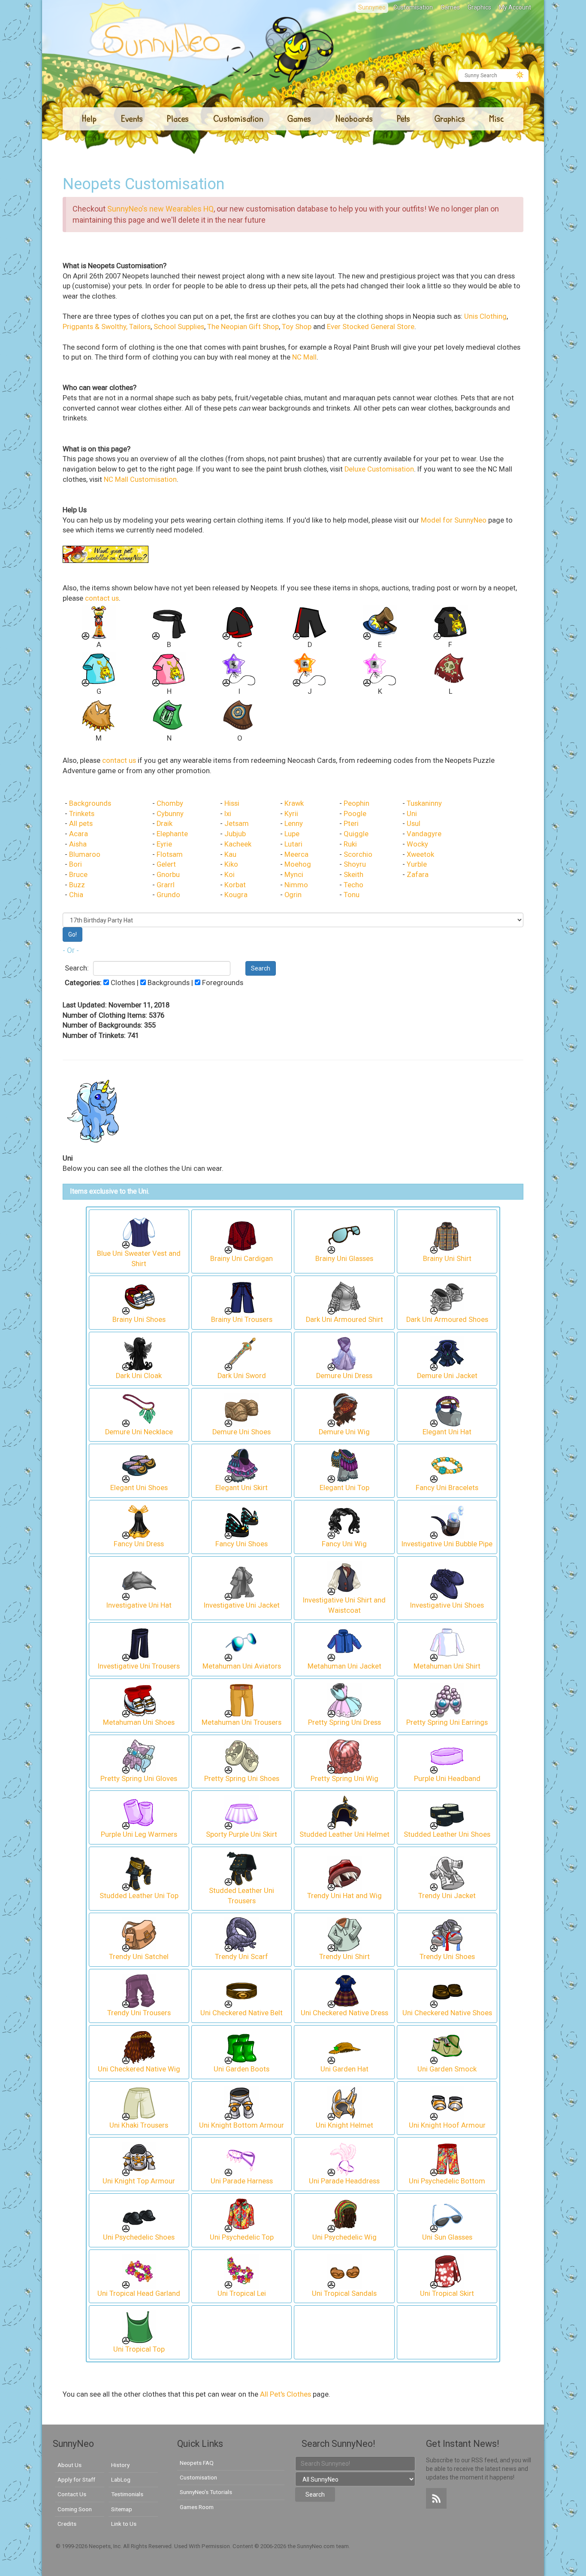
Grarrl (166, 885)
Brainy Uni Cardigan (242, 1259)
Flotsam (170, 854)
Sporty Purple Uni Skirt (242, 1834)
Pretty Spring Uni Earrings (447, 1722)
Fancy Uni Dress (139, 1544)
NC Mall (304, 357)
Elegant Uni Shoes (139, 1488)
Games (450, 7)
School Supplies (179, 327)
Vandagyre (424, 834)
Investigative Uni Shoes (447, 1605)
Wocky (417, 844)
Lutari (293, 844)
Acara (79, 834)
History (120, 2465)
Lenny (294, 824)
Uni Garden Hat (344, 2069)
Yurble (417, 864)
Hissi (232, 803)
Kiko (231, 864)
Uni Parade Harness (242, 2181)
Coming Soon (75, 2509)
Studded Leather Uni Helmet (344, 1834)
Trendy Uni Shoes (447, 1957)
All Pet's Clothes (285, 2394)
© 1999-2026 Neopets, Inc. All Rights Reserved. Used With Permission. (144, 2546)
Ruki (350, 844)
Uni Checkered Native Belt (242, 2013)
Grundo (168, 895)
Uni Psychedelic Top (242, 2237)
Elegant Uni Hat (447, 1432)
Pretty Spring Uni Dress (344, 1722)
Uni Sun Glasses (447, 2237)
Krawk (294, 803)
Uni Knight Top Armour (139, 2181)
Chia (76, 895)
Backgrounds (90, 803)
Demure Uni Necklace (139, 1432)
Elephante (172, 834)
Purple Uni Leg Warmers (139, 1834)
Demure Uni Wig (344, 1432)
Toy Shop (297, 327)
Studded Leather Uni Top (139, 1896)
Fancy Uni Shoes (242, 1544)
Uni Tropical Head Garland (139, 2293)
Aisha (78, 844)
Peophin (356, 803)
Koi (230, 875)
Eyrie (164, 844)
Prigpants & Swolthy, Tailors (107, 327)
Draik (165, 824)
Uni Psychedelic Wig (344, 2237)
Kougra (236, 895)
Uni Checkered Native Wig (139, 2069)
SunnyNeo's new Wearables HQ (160, 209)
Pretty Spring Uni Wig (344, 1779)
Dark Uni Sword (242, 1376)
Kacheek (238, 844)
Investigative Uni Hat (139, 1605)
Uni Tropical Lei (242, 2293)
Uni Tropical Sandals (344, 2293)
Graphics (479, 7)
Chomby (170, 803)
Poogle (355, 814)
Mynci (294, 875)
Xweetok (420, 854)
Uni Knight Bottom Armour (242, 2125)
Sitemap (122, 2509)
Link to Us (124, 2524)
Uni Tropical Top (139, 2349)
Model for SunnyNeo (454, 520)
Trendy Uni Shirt (344, 1957)
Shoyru (355, 864)
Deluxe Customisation (379, 469)
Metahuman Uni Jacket (344, 1666)
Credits (67, 2524)
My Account (515, 7)
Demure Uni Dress (344, 1376)
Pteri (351, 824)
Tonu (352, 895)
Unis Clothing (485, 316)
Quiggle (356, 834)
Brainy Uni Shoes (139, 1320)
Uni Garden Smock (447, 2069)
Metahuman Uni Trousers (242, 1722)
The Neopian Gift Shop (243, 327)
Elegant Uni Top (344, 1488)
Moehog (298, 864)
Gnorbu (168, 875)
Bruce (78, 875)
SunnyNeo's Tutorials (206, 2492)
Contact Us (72, 2494)
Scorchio (358, 854)
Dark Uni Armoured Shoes (447, 1320)
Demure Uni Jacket (447, 1376)
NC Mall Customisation (140, 479)
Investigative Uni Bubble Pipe (447, 1544)
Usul (414, 824)
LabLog (121, 2479)
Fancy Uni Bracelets (447, 1488)
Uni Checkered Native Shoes (447, 2013)
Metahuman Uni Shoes (139, 1722)
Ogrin (293, 895)
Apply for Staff (76, 2479)
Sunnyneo (372, 7)
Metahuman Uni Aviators (242, 1666)
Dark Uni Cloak (139, 1376)
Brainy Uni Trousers (242, 1320)
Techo (353, 885)
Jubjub (235, 834)
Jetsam (237, 824)
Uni (412, 814)
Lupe (292, 834)
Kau (230, 854)
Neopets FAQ (197, 2463)
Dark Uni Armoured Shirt (344, 1320)
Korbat (235, 885)
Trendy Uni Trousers (139, 2013)
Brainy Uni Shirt (447, 1259)
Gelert (166, 864)
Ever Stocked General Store (371, 327)
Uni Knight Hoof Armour (447, 2125)
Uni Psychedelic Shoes (139, 2237)
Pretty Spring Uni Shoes (242, 1779)
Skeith (353, 875)
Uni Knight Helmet (344, 2125)
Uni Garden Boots (242, 2069)
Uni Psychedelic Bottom (447, 2181)
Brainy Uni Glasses (344, 1259)
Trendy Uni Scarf (242, 1957)
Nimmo (296, 885)
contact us (102, 598)
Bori (76, 864)
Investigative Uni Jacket (242, 1605)
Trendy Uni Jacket (447, 1896)
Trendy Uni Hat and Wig (344, 1896)
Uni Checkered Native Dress (344, 2013)
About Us (69, 2465)
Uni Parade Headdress (344, 2181)
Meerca (296, 854)
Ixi (228, 814)
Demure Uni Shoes (242, 1432)
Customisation (413, 7)
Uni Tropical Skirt (447, 2293)
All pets (81, 824)
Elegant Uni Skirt (242, 1488)
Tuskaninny (424, 803)
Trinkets (82, 814)
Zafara (418, 875)
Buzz (77, 885)
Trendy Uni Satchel (139, 1957)
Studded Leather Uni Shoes (447, 1834)
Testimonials (127, 2494)
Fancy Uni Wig (344, 1544)
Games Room (197, 2507)
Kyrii (291, 814)
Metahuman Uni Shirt (447, 1666)
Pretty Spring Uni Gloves (139, 1779)
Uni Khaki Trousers (139, 2125)
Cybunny (170, 814)
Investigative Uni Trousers (139, 1666)
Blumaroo (85, 854)
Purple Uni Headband (447, 1779)
